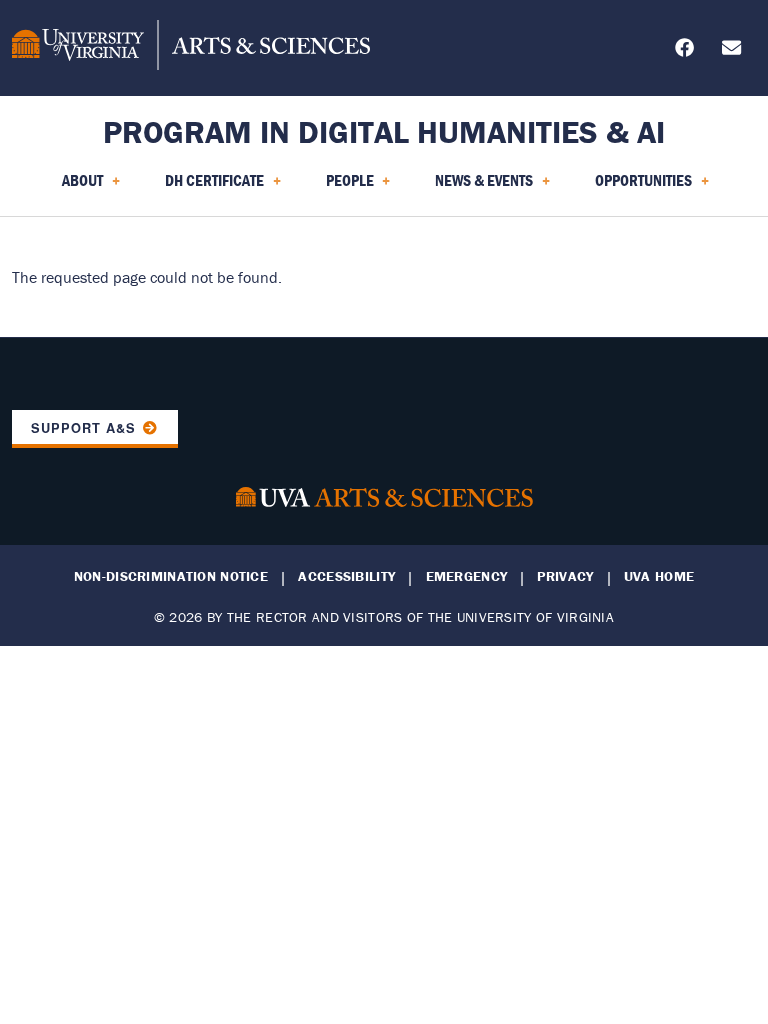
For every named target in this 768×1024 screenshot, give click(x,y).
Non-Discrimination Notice (171, 576)
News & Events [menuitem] (472, 187)
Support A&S (83, 428)
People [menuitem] (338, 187)
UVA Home (659, 576)
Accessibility (346, 576)
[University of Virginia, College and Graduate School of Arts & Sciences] (191, 48)
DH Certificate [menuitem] (202, 187)
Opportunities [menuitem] (631, 187)
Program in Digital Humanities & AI (384, 131)
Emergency (467, 576)
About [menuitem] (70, 187)
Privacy (565, 576)
